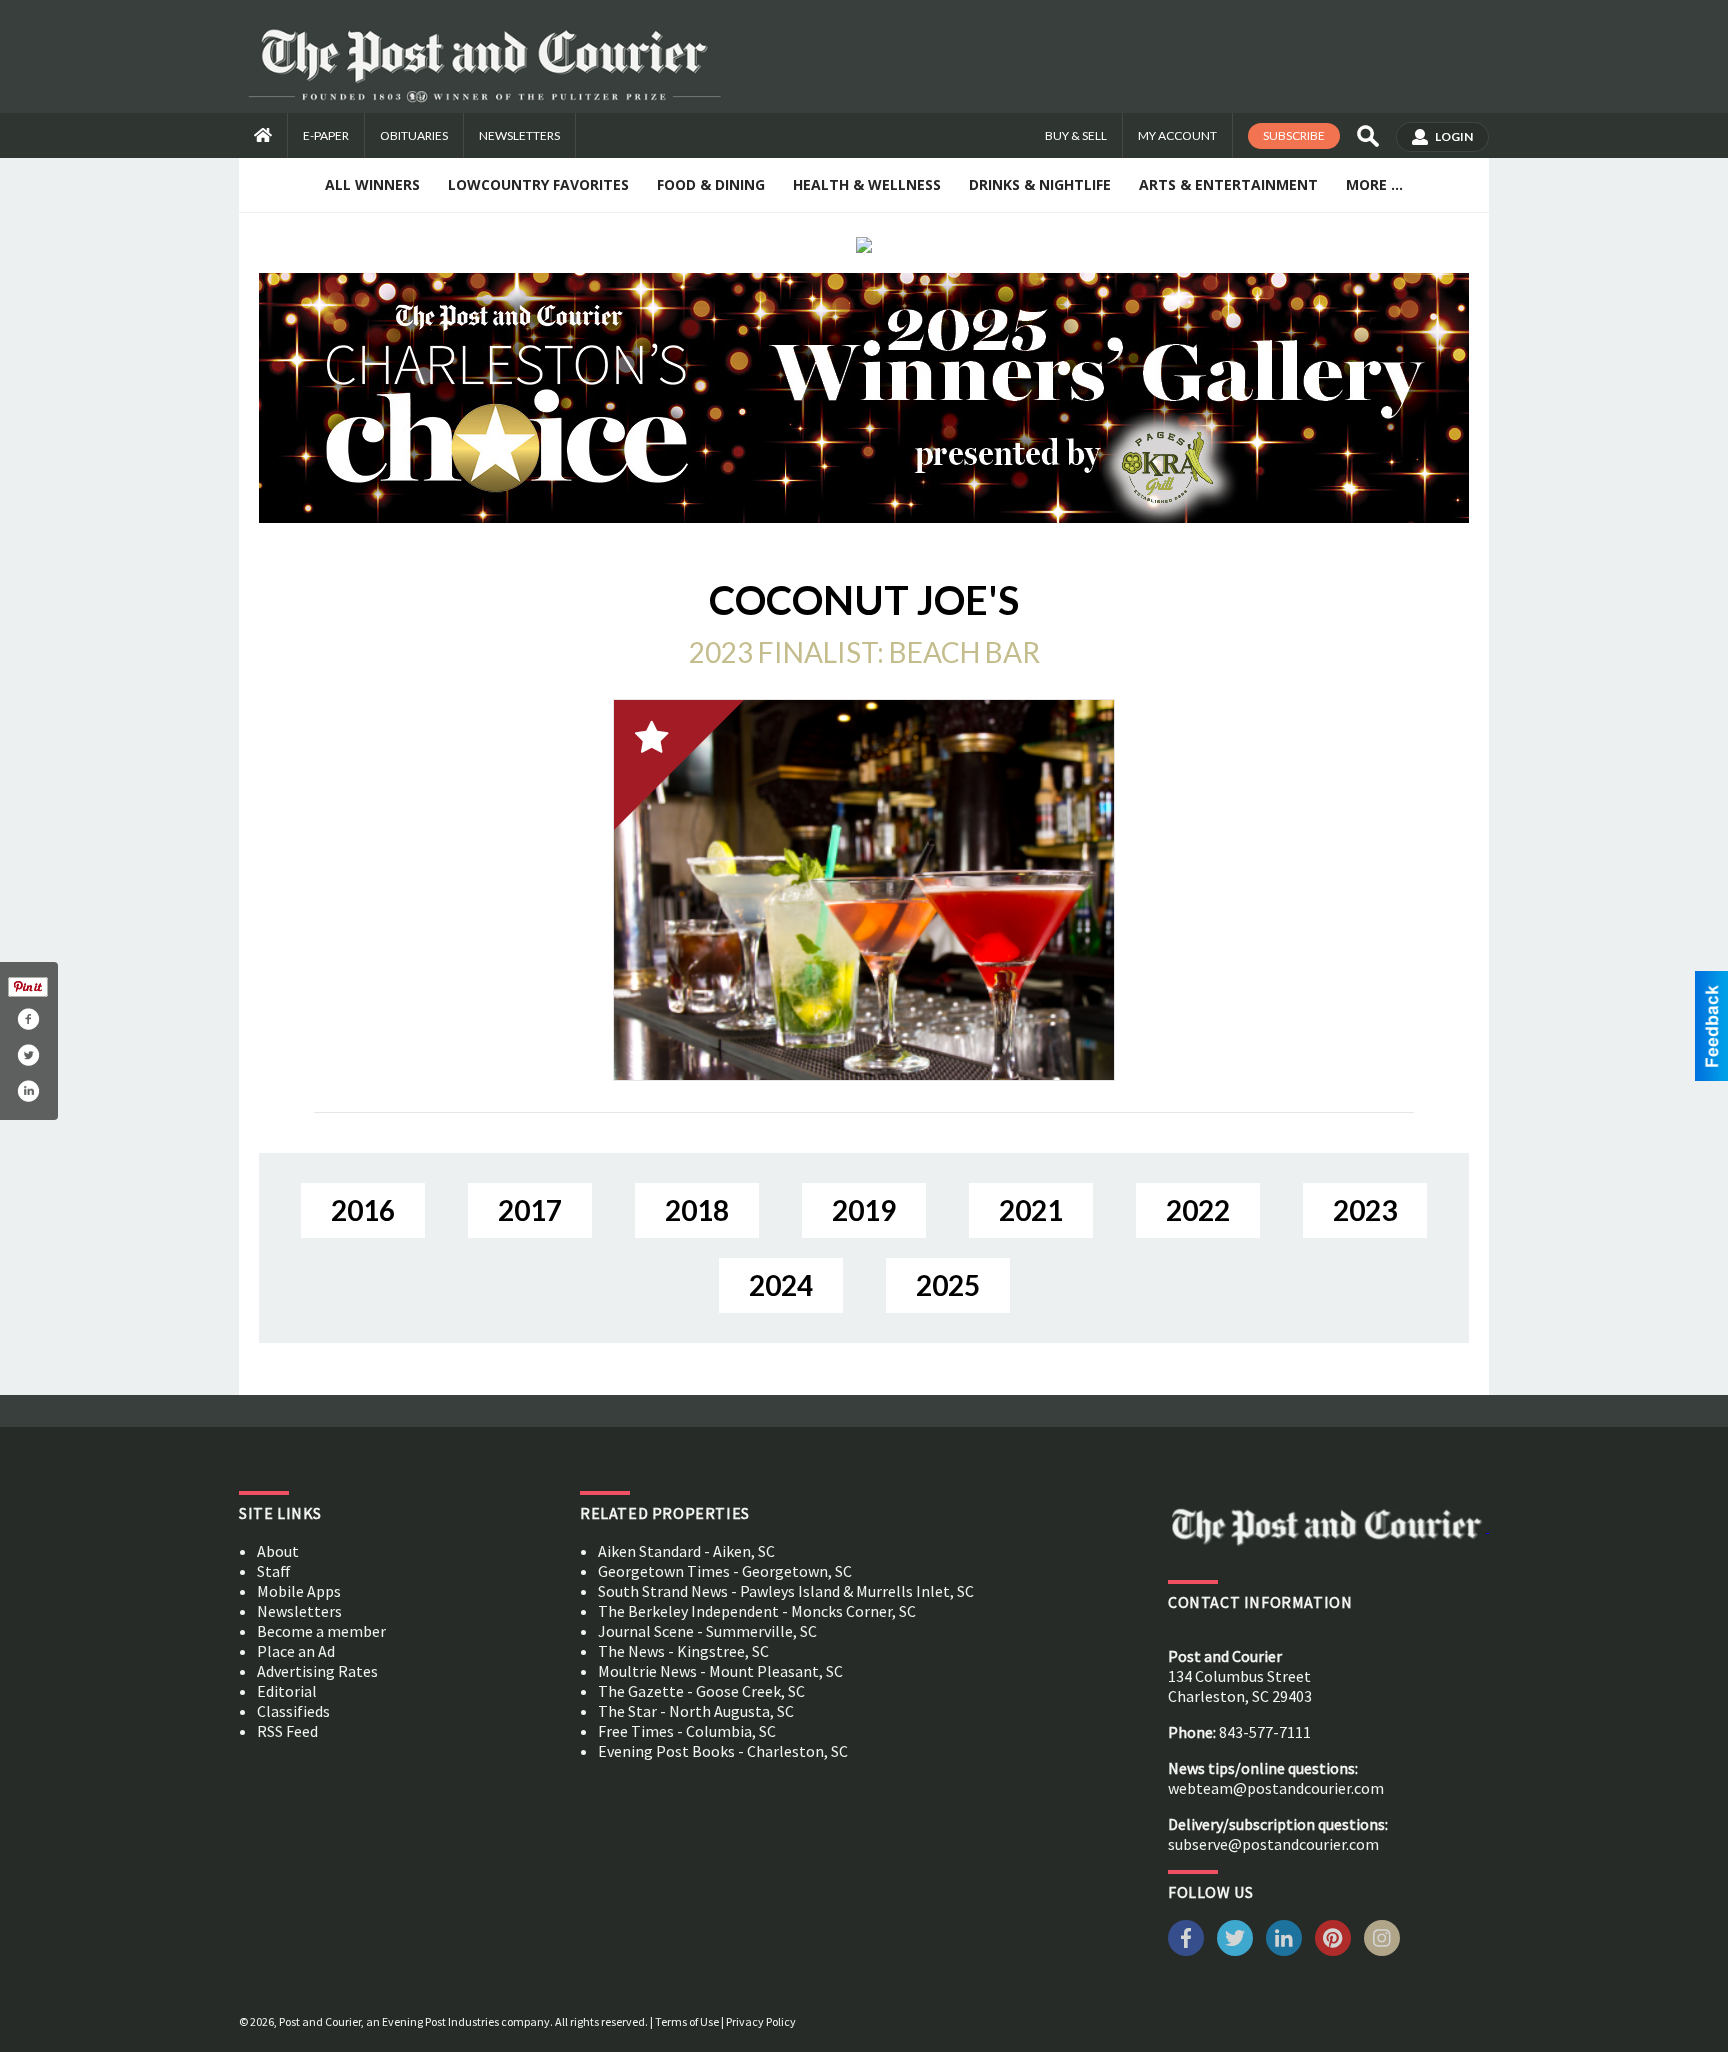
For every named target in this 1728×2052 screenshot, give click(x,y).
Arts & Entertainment (1228, 184)
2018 (697, 1210)
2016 (363, 1210)
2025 (948, 1285)
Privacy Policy (761, 2021)
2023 (1365, 1210)
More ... (1374, 184)
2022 (1198, 1210)
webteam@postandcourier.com (1276, 1788)
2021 (1031, 1210)
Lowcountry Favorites (538, 184)
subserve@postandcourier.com (1273, 1844)
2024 (781, 1285)
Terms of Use (687, 2021)
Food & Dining (711, 184)
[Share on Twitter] (28, 1055)
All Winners (372, 184)
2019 (864, 1210)
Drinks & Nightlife (1040, 184)
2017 (530, 1210)
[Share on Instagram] (28, 1091)
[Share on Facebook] (28, 1019)
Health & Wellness (867, 184)
